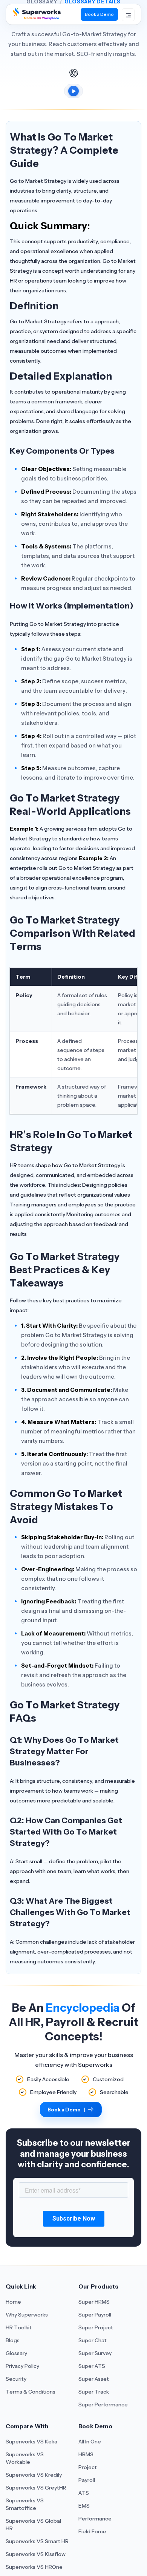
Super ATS (92, 2366)
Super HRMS (94, 2302)
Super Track (94, 2392)
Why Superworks (27, 2315)
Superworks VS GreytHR (36, 2488)
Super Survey (95, 2353)
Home (13, 2302)
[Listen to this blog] (73, 91)
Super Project (96, 2327)
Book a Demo (99, 14)
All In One (90, 2442)
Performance (95, 2519)
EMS (84, 2506)
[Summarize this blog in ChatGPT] (73, 73)
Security (16, 2379)
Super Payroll (95, 2315)
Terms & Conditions (31, 2392)
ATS (84, 2493)
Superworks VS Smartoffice (25, 2504)
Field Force (92, 2531)
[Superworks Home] (36, 17)
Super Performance (103, 2405)
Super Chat (93, 2340)
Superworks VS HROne (34, 2567)
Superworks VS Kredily (34, 2475)
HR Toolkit (19, 2327)
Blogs (13, 2340)
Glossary (16, 2353)
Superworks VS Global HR (33, 2525)
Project (88, 2467)
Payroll (87, 2480)
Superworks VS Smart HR (37, 2541)
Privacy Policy (22, 2366)
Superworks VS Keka (31, 2442)
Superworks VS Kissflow (36, 2554)
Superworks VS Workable (25, 2458)
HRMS (86, 2454)
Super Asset (94, 2379)
